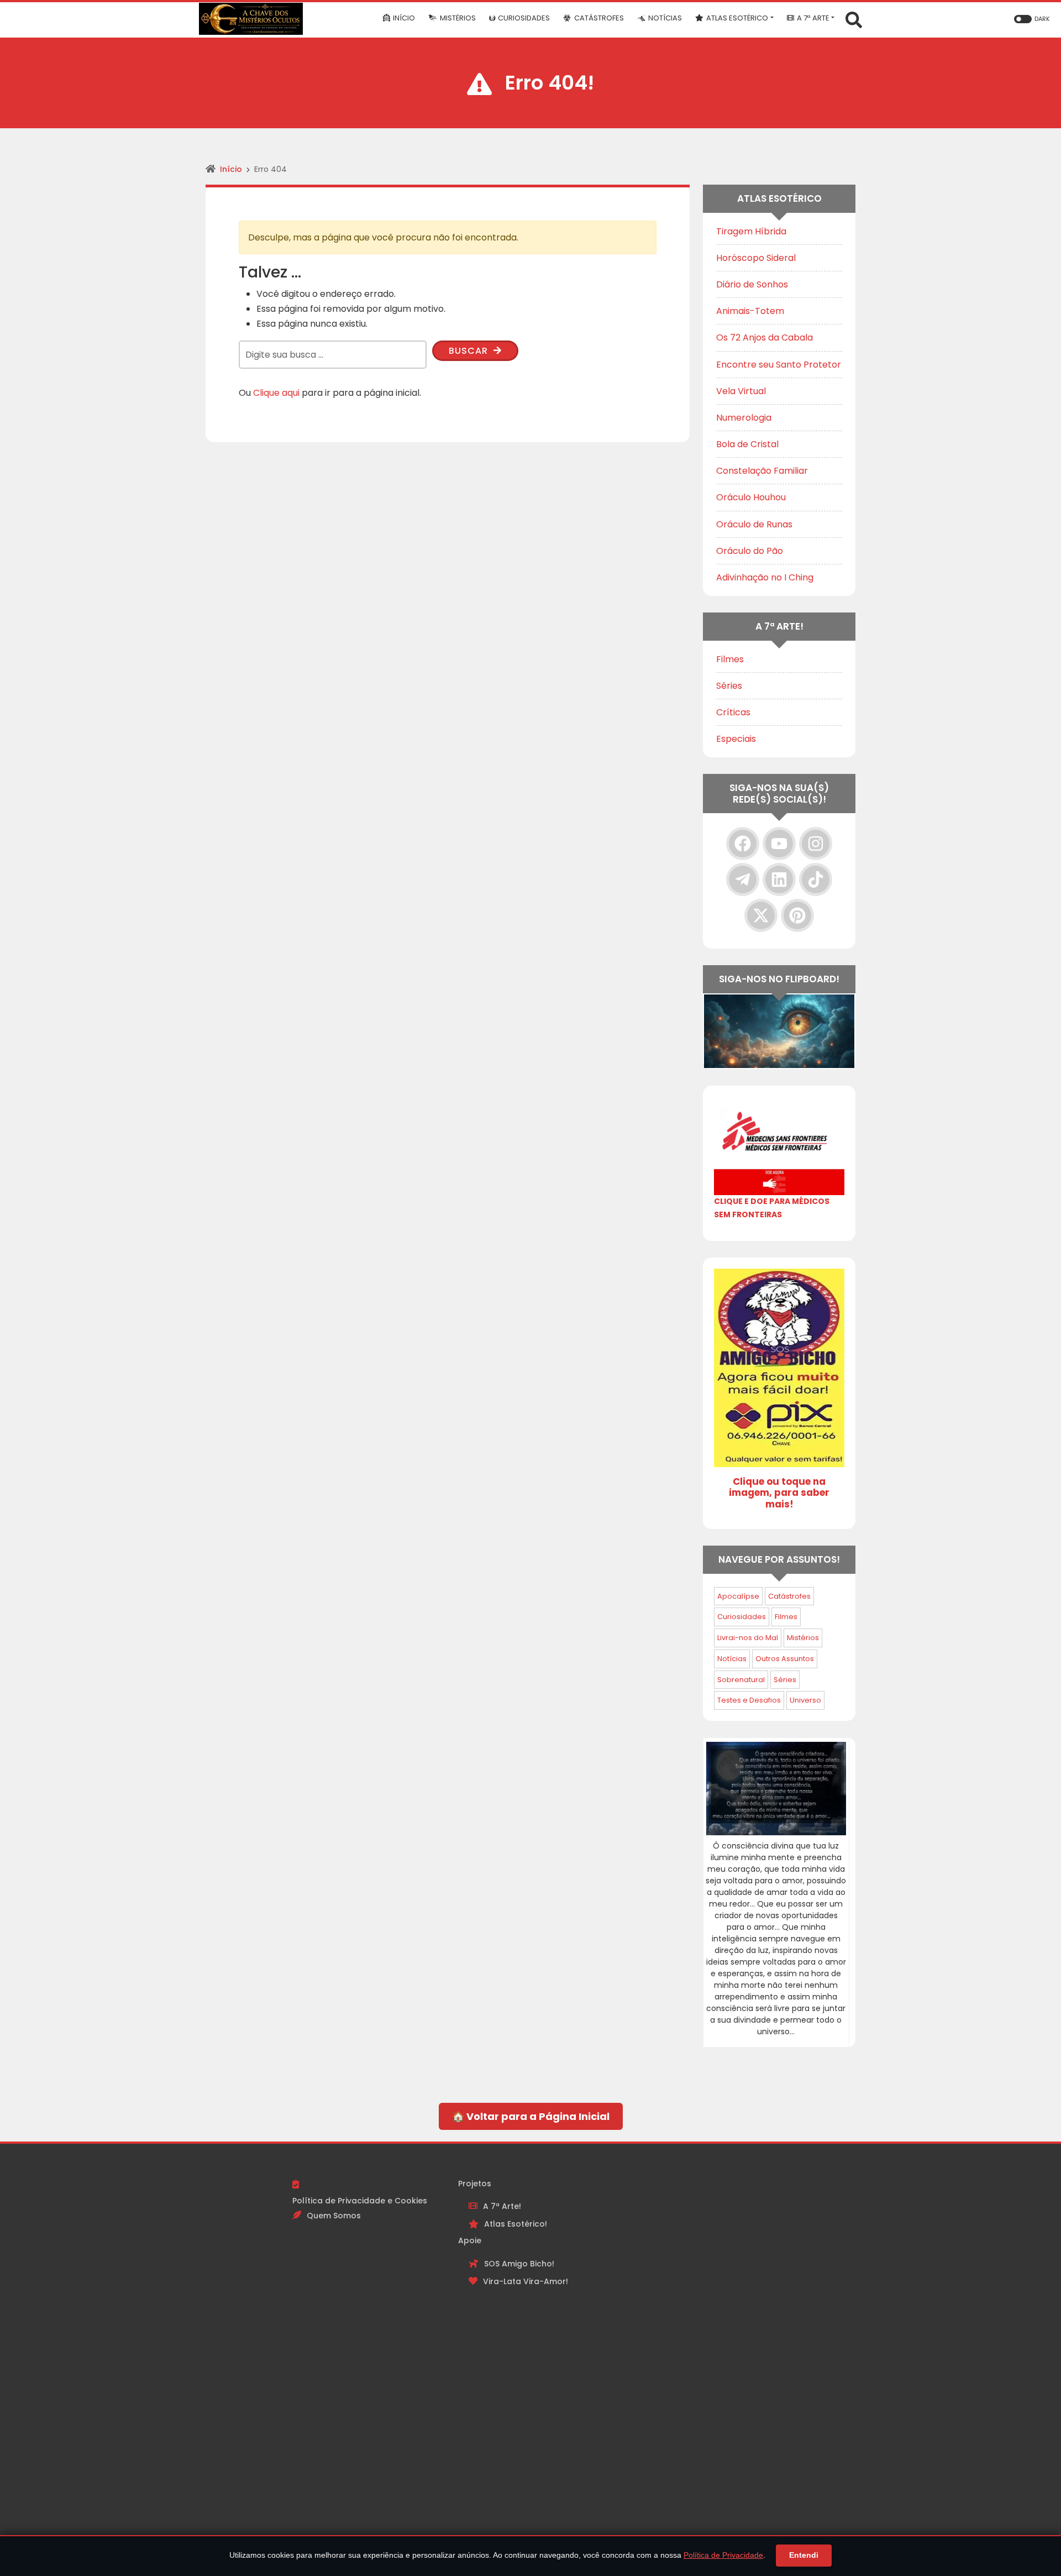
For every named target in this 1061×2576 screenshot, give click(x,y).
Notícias (732, 1659)
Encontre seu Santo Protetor (779, 365)
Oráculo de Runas (754, 524)
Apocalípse (738, 1596)
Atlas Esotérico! (516, 2224)
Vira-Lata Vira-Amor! (526, 2281)
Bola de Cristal (747, 444)
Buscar (470, 351)
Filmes (730, 659)
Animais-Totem (750, 311)
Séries (729, 686)
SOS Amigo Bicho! (519, 2264)
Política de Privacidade (723, 2555)
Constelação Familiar (762, 471)
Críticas (733, 712)
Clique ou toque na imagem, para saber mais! (779, 1493)
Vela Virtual (741, 391)
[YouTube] (779, 844)
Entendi (804, 2555)
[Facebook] (743, 844)
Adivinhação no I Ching (765, 577)
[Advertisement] (696, 2343)
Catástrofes (789, 1596)
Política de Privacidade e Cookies (360, 2201)
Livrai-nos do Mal (748, 1638)
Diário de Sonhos (752, 284)
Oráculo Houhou (751, 497)
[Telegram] (743, 879)
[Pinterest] (797, 915)
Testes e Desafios (749, 1700)
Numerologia (744, 418)
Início (231, 169)
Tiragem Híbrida (751, 231)
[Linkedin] (779, 879)
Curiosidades (742, 1617)
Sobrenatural (741, 1680)
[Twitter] (761, 915)
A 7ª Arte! (502, 2206)
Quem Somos (334, 2216)
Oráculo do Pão (750, 551)
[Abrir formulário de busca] (854, 19)
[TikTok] (816, 879)
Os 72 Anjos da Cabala (765, 337)
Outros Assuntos (785, 1659)
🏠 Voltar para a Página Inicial (531, 2116)
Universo (805, 1700)
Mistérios (803, 1638)
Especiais (736, 739)
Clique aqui (276, 393)
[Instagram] (816, 844)
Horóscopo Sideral (756, 258)
